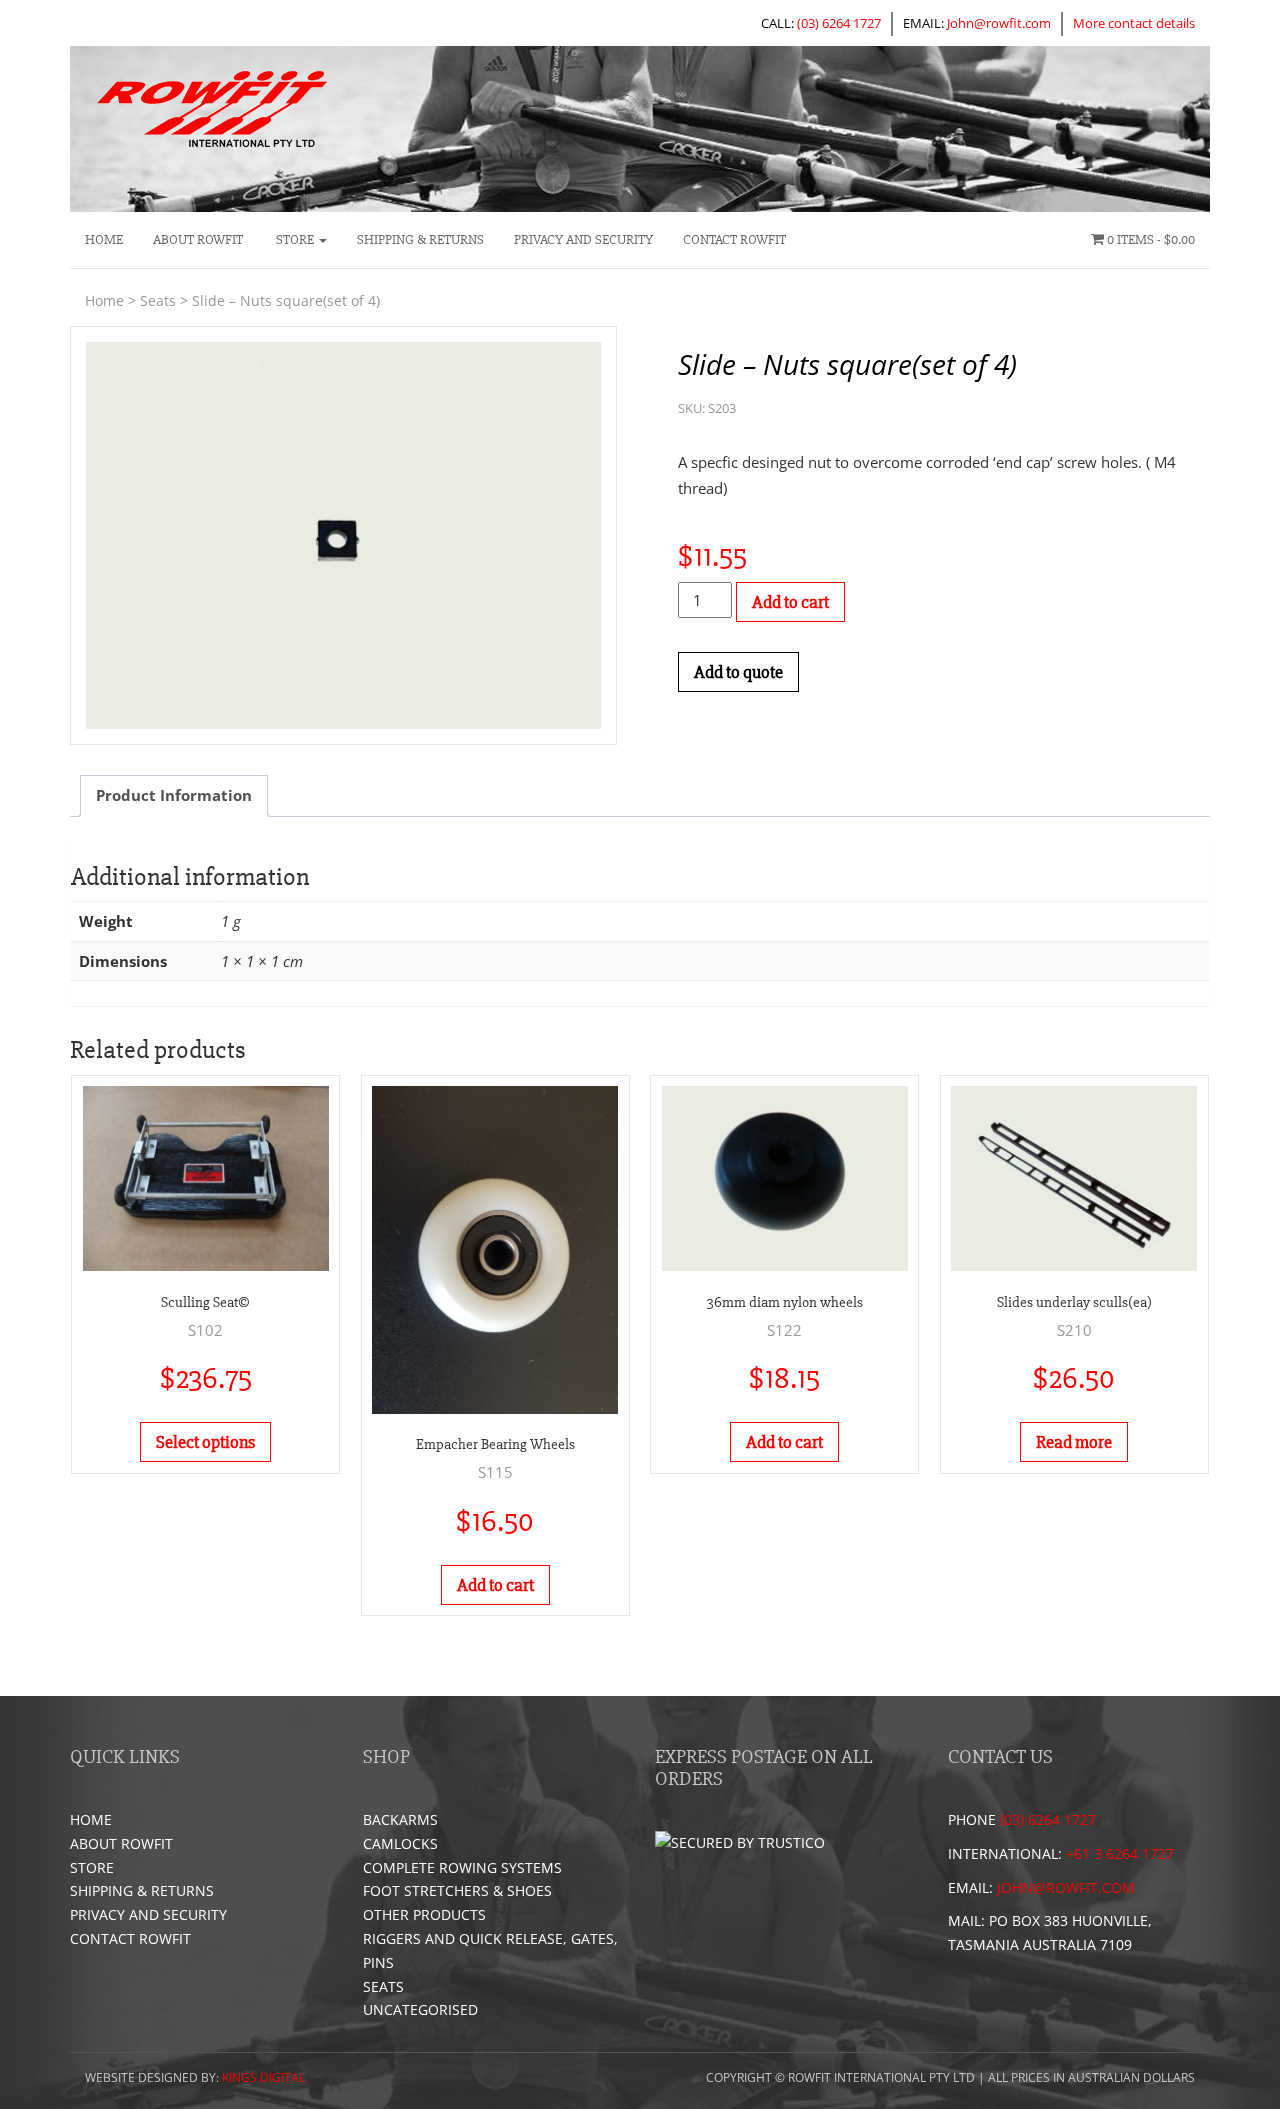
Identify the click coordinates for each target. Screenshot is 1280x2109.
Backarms (400, 1819)
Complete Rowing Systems (462, 1867)
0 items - (1149, 239)
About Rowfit (198, 239)
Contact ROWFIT (734, 239)
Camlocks (400, 1843)
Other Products (424, 1914)
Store (295, 239)
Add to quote (738, 672)
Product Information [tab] (174, 795)
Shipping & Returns (420, 239)
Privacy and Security (583, 239)
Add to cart (790, 602)
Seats (158, 300)
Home (104, 239)
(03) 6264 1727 (839, 23)
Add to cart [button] (495, 1585)
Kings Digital (263, 2077)
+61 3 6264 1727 (1120, 1853)
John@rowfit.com (999, 23)
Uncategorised (420, 2009)
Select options (205, 1442)
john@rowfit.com (1066, 1887)
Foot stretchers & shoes (457, 1890)
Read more (1074, 1442)
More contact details (1134, 23)
